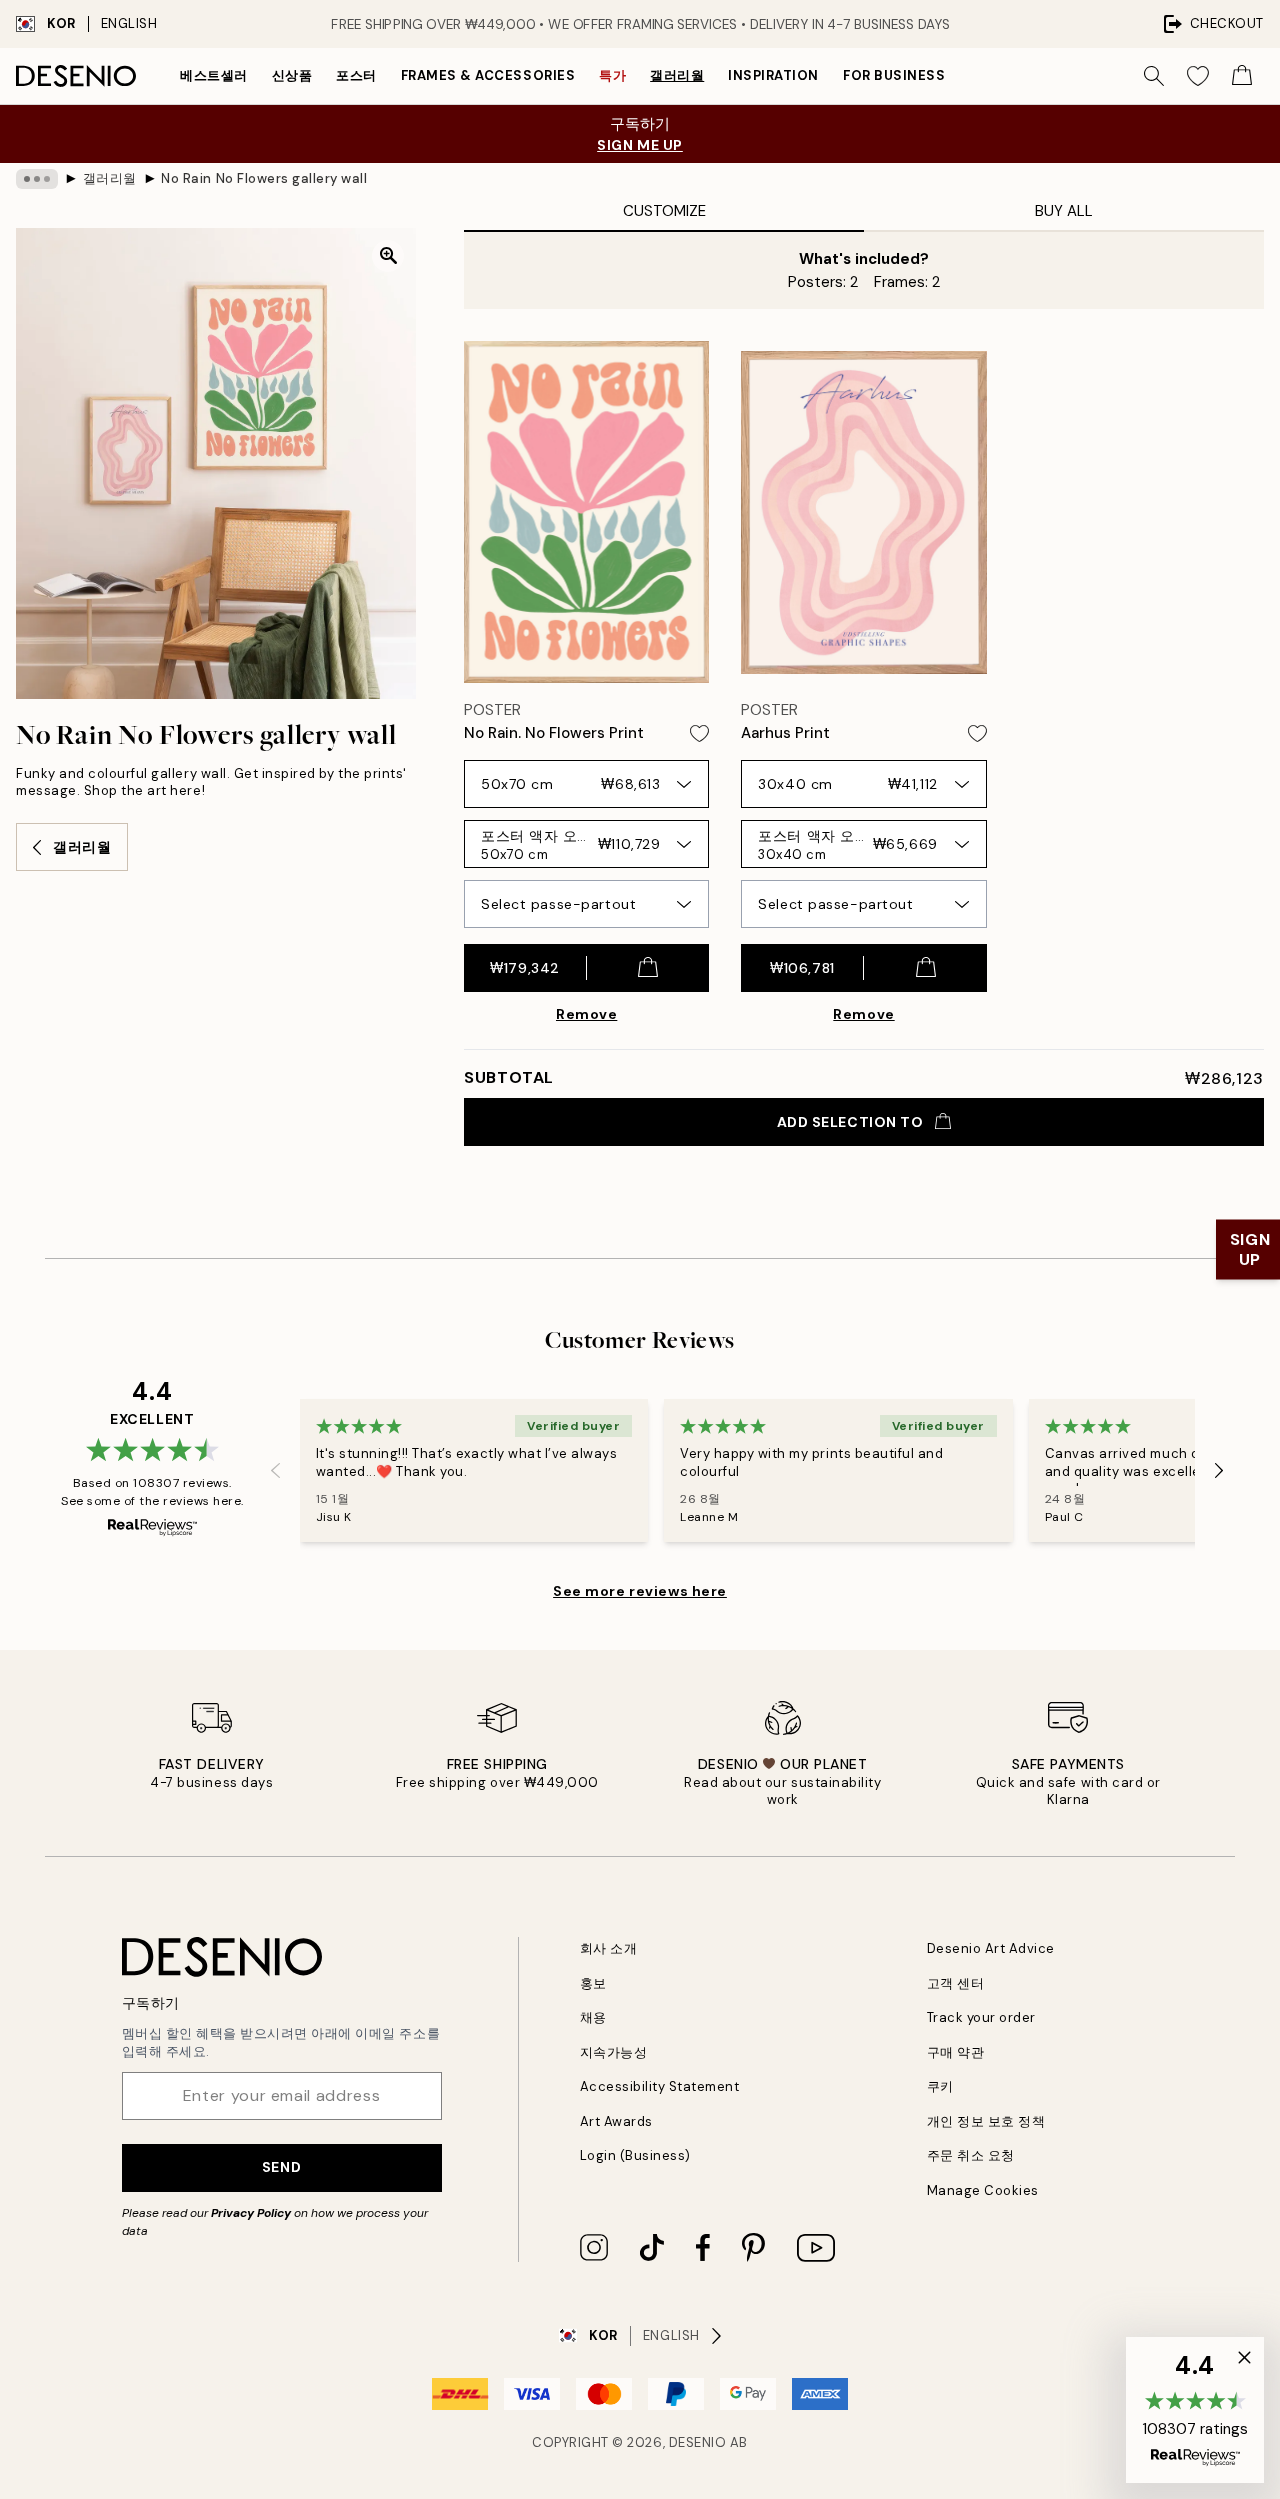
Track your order (981, 2017)
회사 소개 (609, 1948)
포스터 (356, 75)
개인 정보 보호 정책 (986, 2121)
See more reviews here (640, 1591)
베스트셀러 (214, 75)
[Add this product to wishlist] (699, 733)
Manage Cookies (983, 2190)
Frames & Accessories (488, 75)
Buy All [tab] (1064, 211)
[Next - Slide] (1219, 1471)
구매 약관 (956, 2052)
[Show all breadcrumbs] (37, 179)
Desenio (698, 2442)
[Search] (1154, 76)
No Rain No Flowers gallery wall (264, 178)
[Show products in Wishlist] (1198, 76)
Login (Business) (635, 2155)
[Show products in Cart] (1242, 76)
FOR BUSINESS (894, 75)
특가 (612, 75)
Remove (586, 1014)
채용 (593, 2017)
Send (281, 2167)
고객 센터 (956, 1983)
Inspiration (773, 75)
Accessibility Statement (660, 2086)
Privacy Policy (251, 2213)
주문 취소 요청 (971, 2155)
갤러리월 (677, 75)
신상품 (292, 75)
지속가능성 (614, 2052)
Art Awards (616, 2121)
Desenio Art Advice (991, 1948)
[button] (1195, 2410)
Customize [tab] (664, 211)
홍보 (593, 1983)
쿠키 (940, 2086)
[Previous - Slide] (276, 1471)
